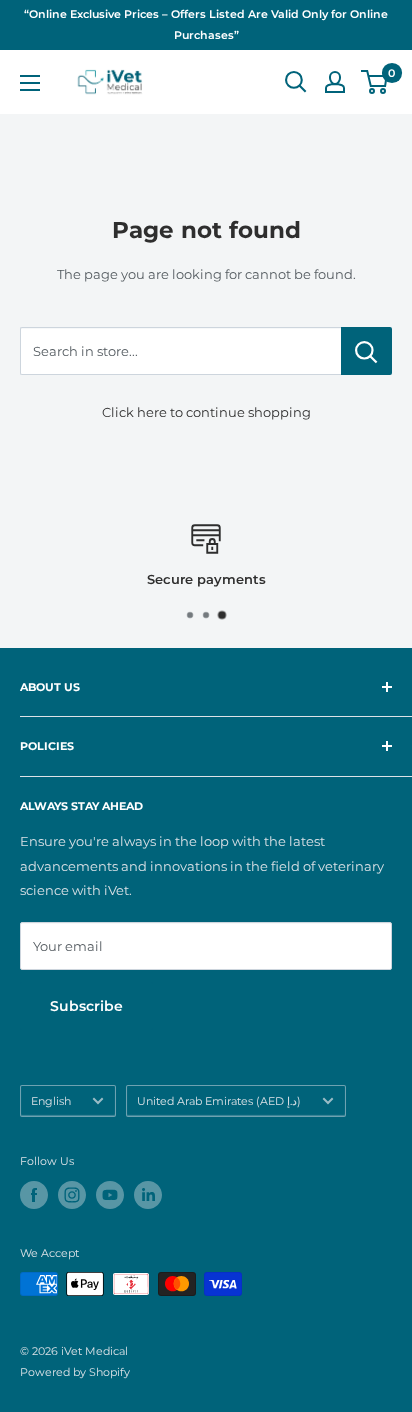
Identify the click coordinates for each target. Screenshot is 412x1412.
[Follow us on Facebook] (34, 1195)
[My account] (335, 82)
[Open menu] (30, 83)
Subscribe (86, 1006)
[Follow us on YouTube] (110, 1195)
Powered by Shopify (75, 1372)
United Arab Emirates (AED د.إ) (219, 1101)
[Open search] (296, 82)
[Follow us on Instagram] (72, 1195)
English (51, 1101)
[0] (375, 82)
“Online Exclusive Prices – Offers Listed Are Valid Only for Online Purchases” (206, 24)
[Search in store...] (366, 351)
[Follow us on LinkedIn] (148, 1195)
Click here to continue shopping (206, 412)
